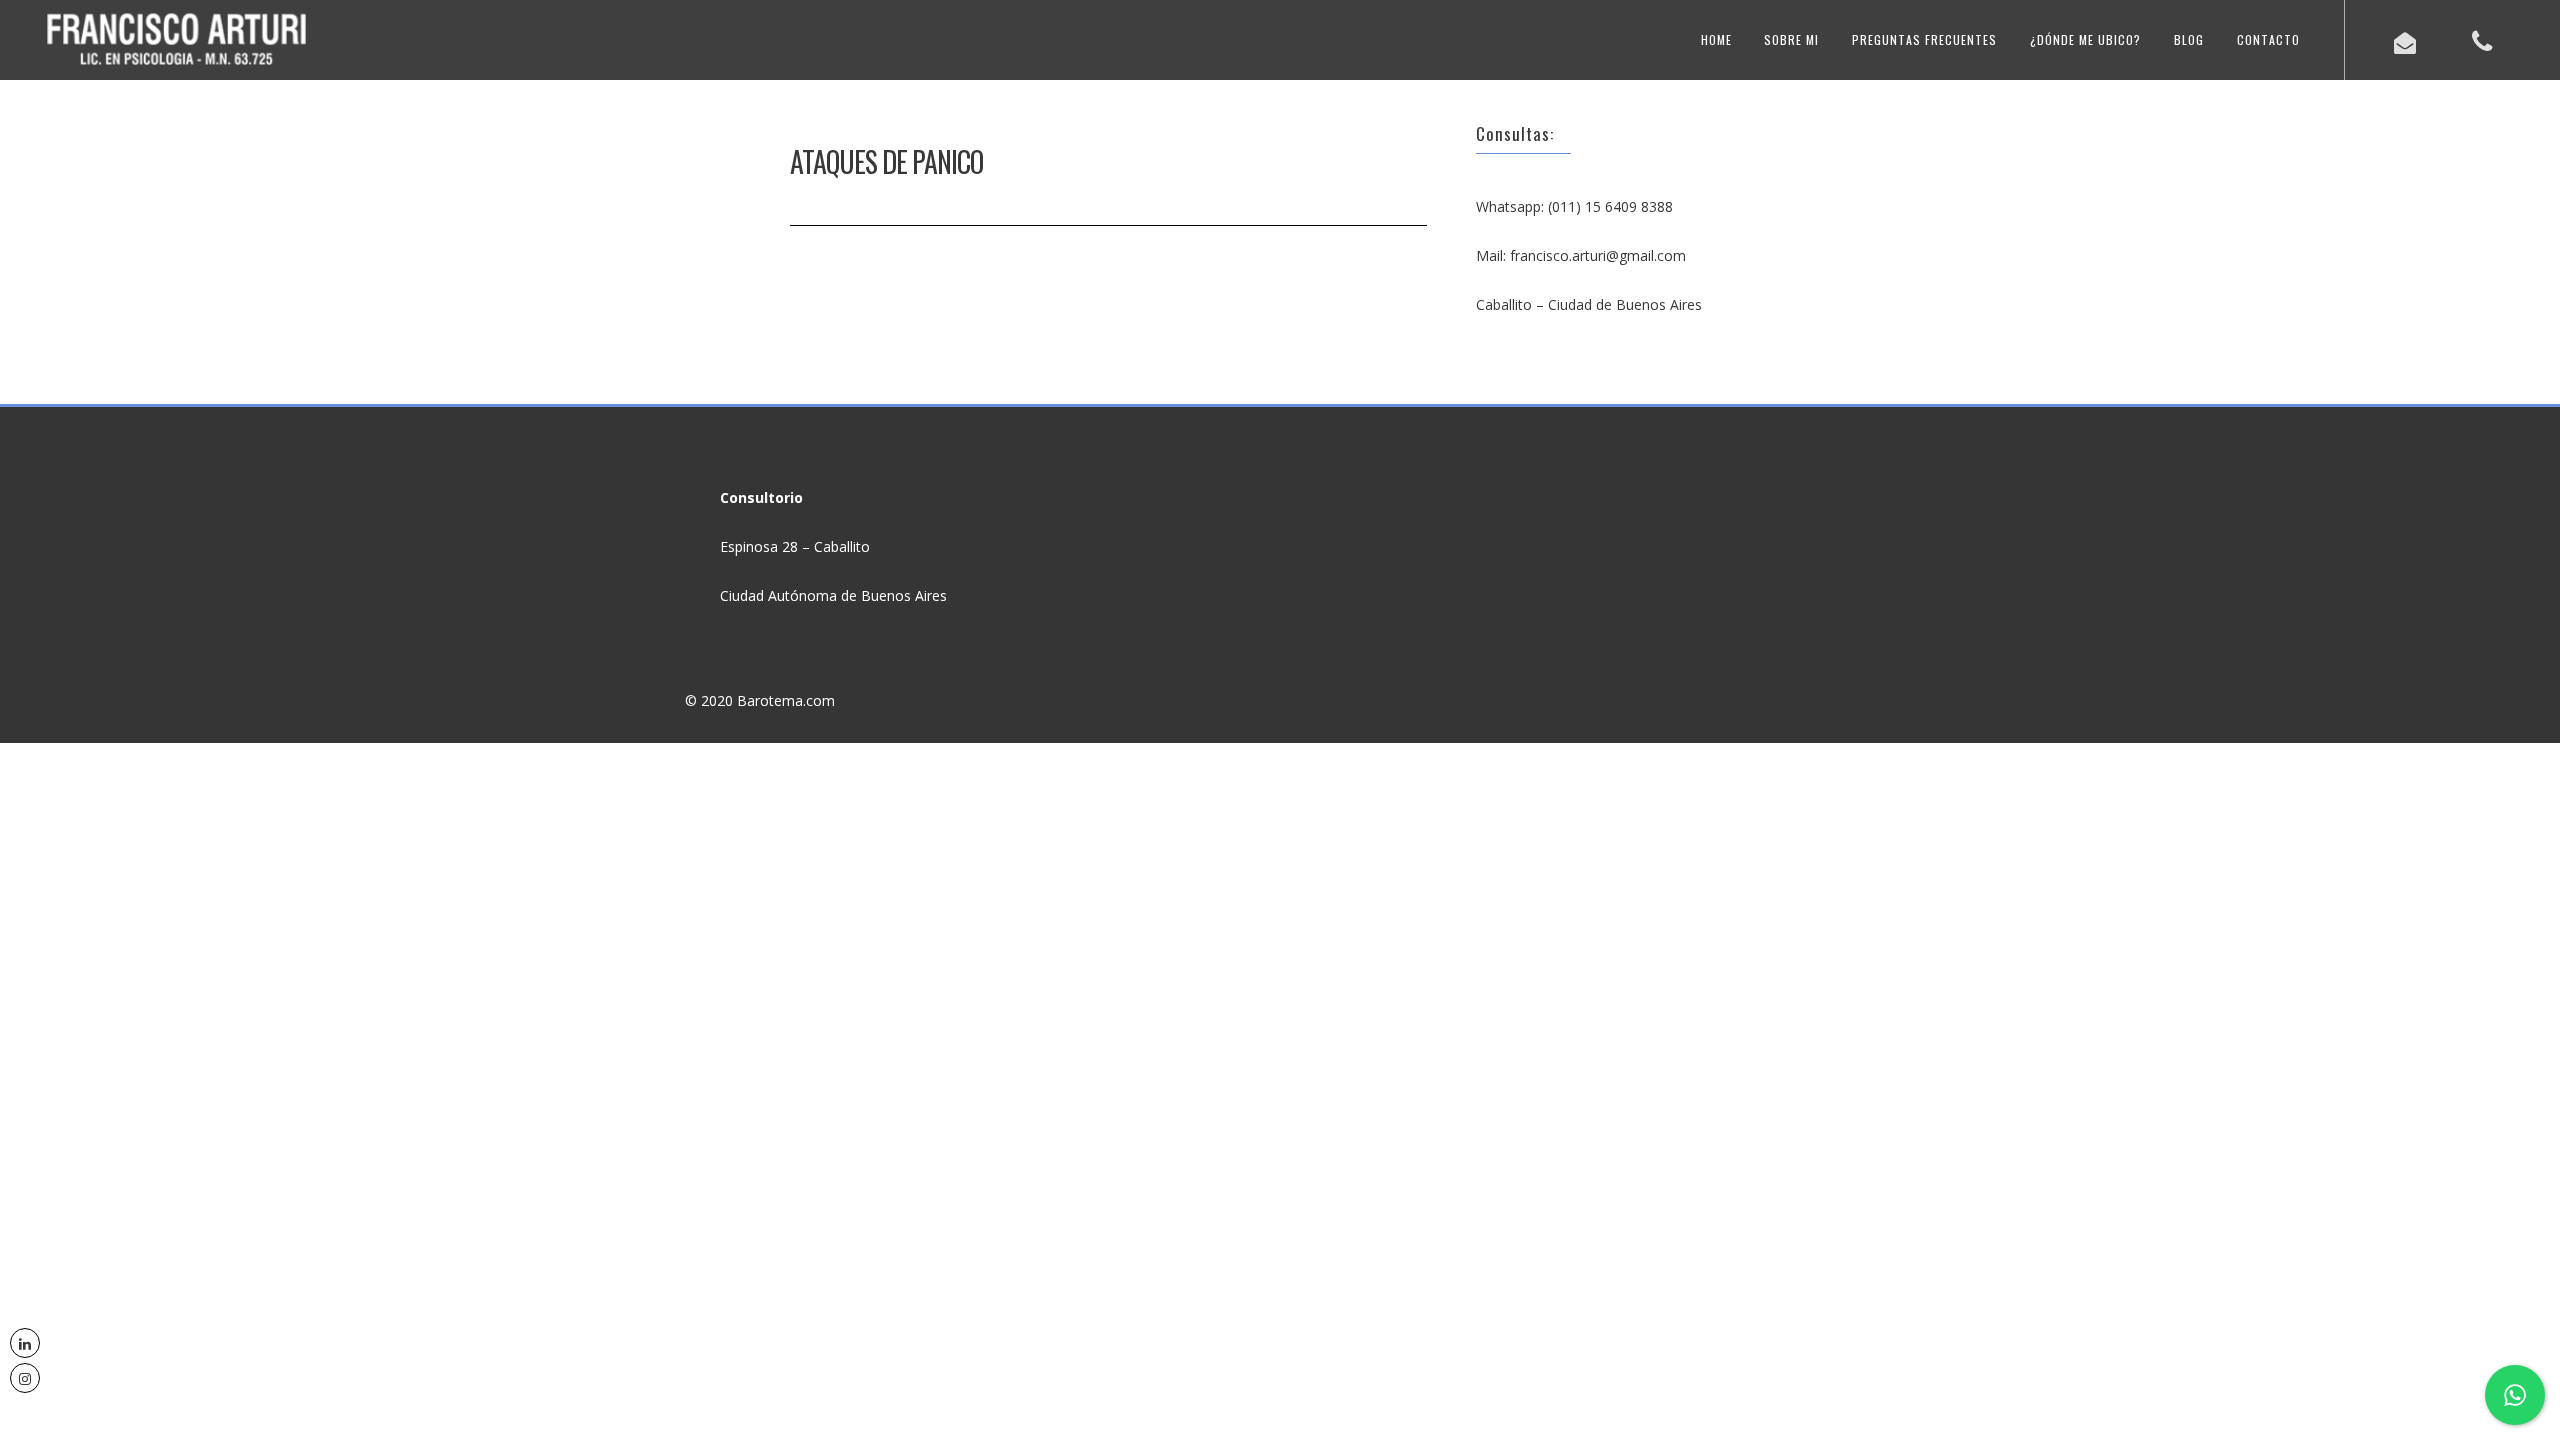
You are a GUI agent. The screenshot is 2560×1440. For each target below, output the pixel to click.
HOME (1716, 39)
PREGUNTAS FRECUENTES (1924, 39)
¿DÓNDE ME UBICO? (2085, 39)
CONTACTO (2268, 39)
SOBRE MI (1791, 39)
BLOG (2189, 39)
